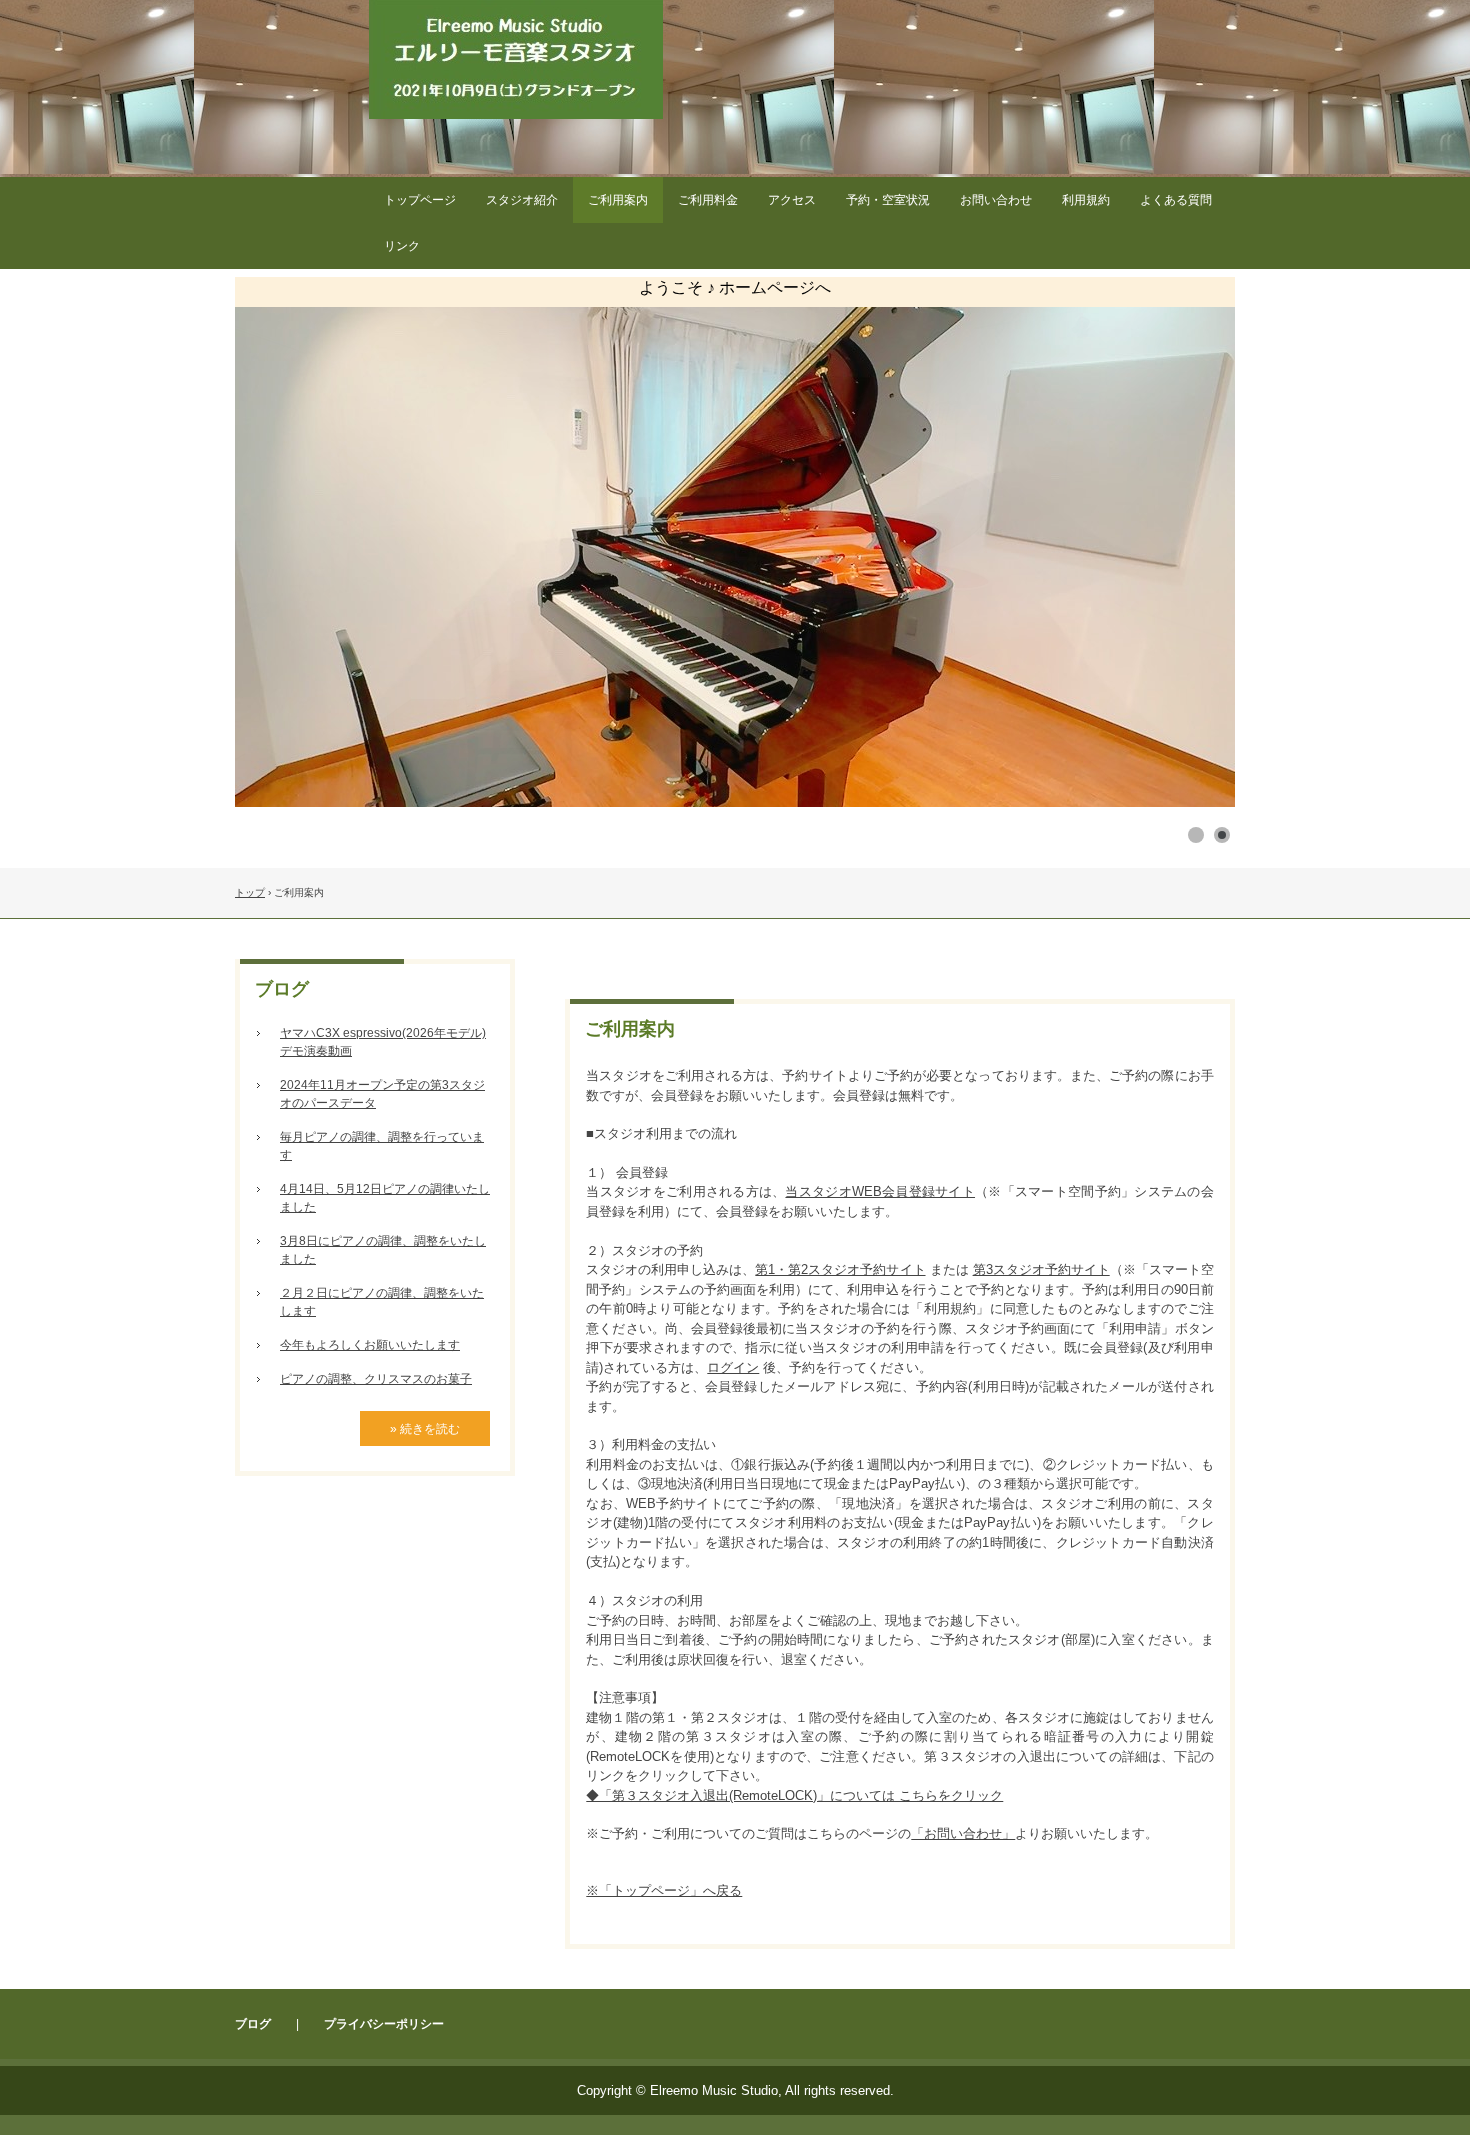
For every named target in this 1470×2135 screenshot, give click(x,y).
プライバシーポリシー (384, 2024)
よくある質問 (1176, 200)
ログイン (733, 1367)
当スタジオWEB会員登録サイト (880, 1191)
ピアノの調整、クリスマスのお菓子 (376, 1379)
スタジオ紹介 (522, 200)
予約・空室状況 (888, 200)
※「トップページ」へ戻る (664, 1890)
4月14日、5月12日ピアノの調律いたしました (385, 1198)
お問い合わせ (996, 200)
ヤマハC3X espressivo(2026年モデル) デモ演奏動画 (383, 1042)
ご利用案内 (618, 200)
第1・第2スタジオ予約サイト (840, 1269)
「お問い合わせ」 (963, 1833)
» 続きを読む (425, 1429)
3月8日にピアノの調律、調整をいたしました (383, 1250)
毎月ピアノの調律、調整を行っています (382, 1146)
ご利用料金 (708, 200)
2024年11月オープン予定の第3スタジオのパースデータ (382, 1094)
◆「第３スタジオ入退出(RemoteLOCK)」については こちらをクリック (794, 1795)
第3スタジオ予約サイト (1041, 1269)
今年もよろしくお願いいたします (370, 1345)
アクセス (792, 200)
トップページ (420, 200)
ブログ (282, 989)
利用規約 (1086, 200)
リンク (402, 246)
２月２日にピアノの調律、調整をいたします (382, 1302)
